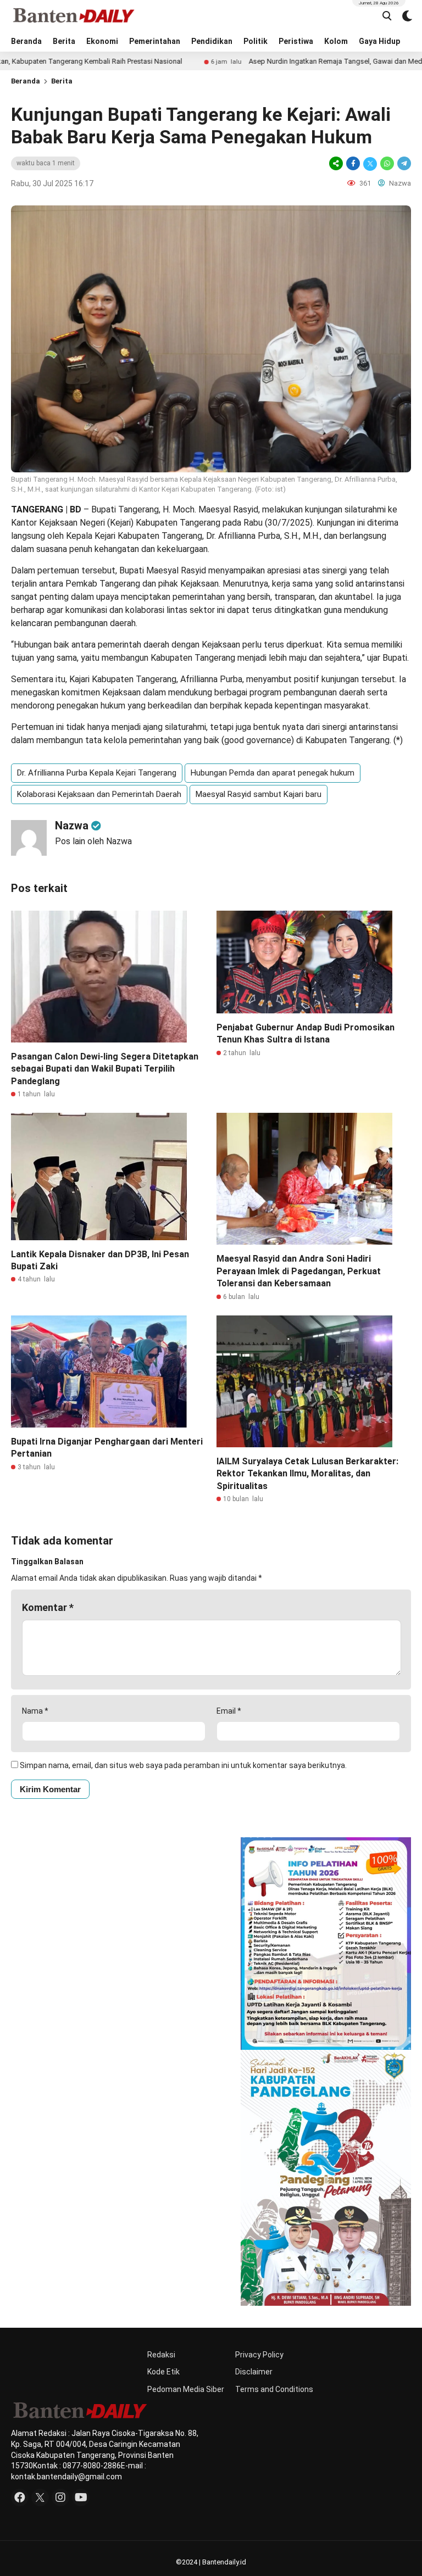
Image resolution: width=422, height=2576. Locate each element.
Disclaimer (254, 2372)
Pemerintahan (155, 41)
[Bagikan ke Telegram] (403, 163)
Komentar (48, 1607)
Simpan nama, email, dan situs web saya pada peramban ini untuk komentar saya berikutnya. (183, 1765)
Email (229, 1711)
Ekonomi (102, 41)
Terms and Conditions (274, 2389)
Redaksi (161, 2355)
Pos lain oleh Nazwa (93, 841)
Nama (35, 1711)
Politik (256, 41)
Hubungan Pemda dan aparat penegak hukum (273, 773)
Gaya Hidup (379, 41)
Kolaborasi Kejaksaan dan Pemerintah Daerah (99, 794)
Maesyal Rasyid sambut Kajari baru (259, 794)
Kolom (336, 41)
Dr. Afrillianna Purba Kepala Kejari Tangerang (97, 773)
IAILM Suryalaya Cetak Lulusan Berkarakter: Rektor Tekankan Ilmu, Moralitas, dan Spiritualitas (307, 1474)
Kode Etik (163, 2372)
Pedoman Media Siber (186, 2389)
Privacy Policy (259, 2355)
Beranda (26, 41)
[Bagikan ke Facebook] (353, 163)
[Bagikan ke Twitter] (370, 163)
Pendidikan (212, 41)
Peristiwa (296, 41)
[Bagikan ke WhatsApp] (387, 163)
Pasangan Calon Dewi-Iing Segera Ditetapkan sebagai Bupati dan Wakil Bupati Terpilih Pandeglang (105, 1069)
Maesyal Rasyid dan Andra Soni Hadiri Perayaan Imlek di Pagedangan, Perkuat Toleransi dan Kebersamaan (299, 1271)
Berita (64, 41)
